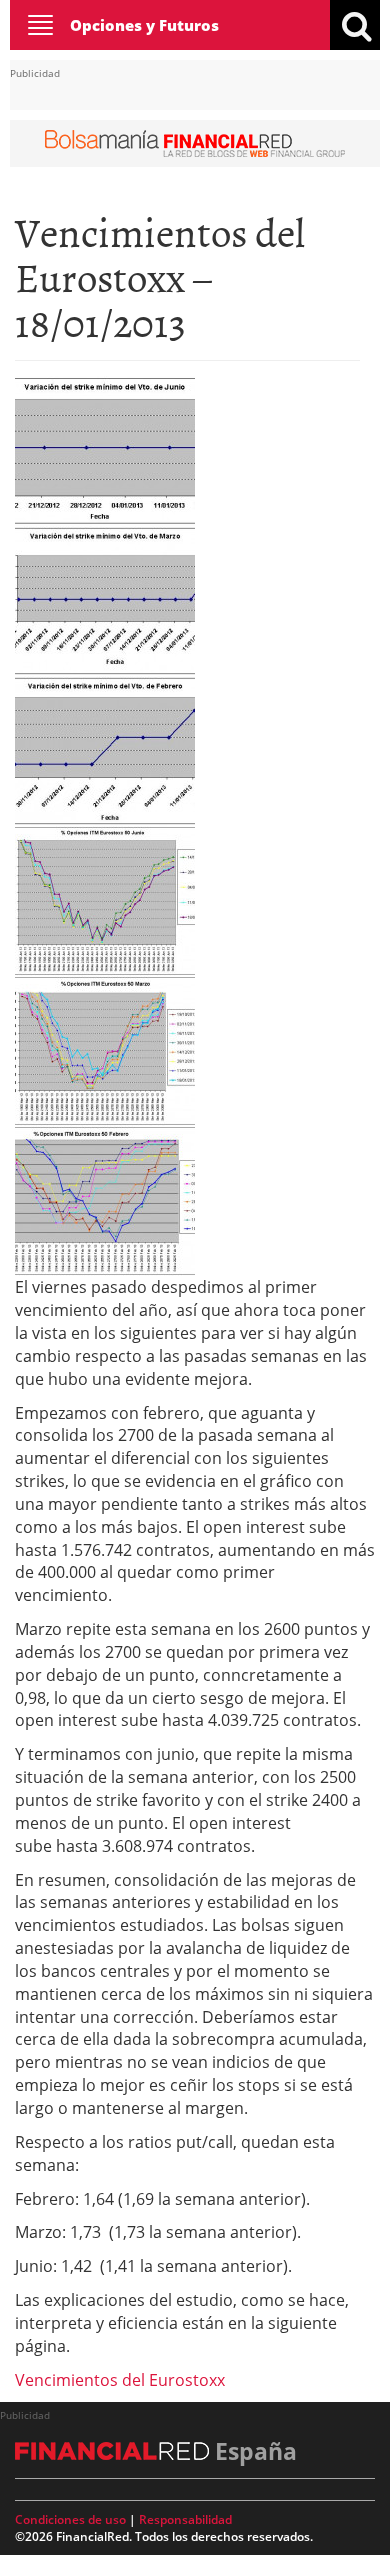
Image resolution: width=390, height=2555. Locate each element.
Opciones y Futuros (144, 25)
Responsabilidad (185, 2519)
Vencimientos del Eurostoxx (120, 2380)
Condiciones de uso (70, 2519)
